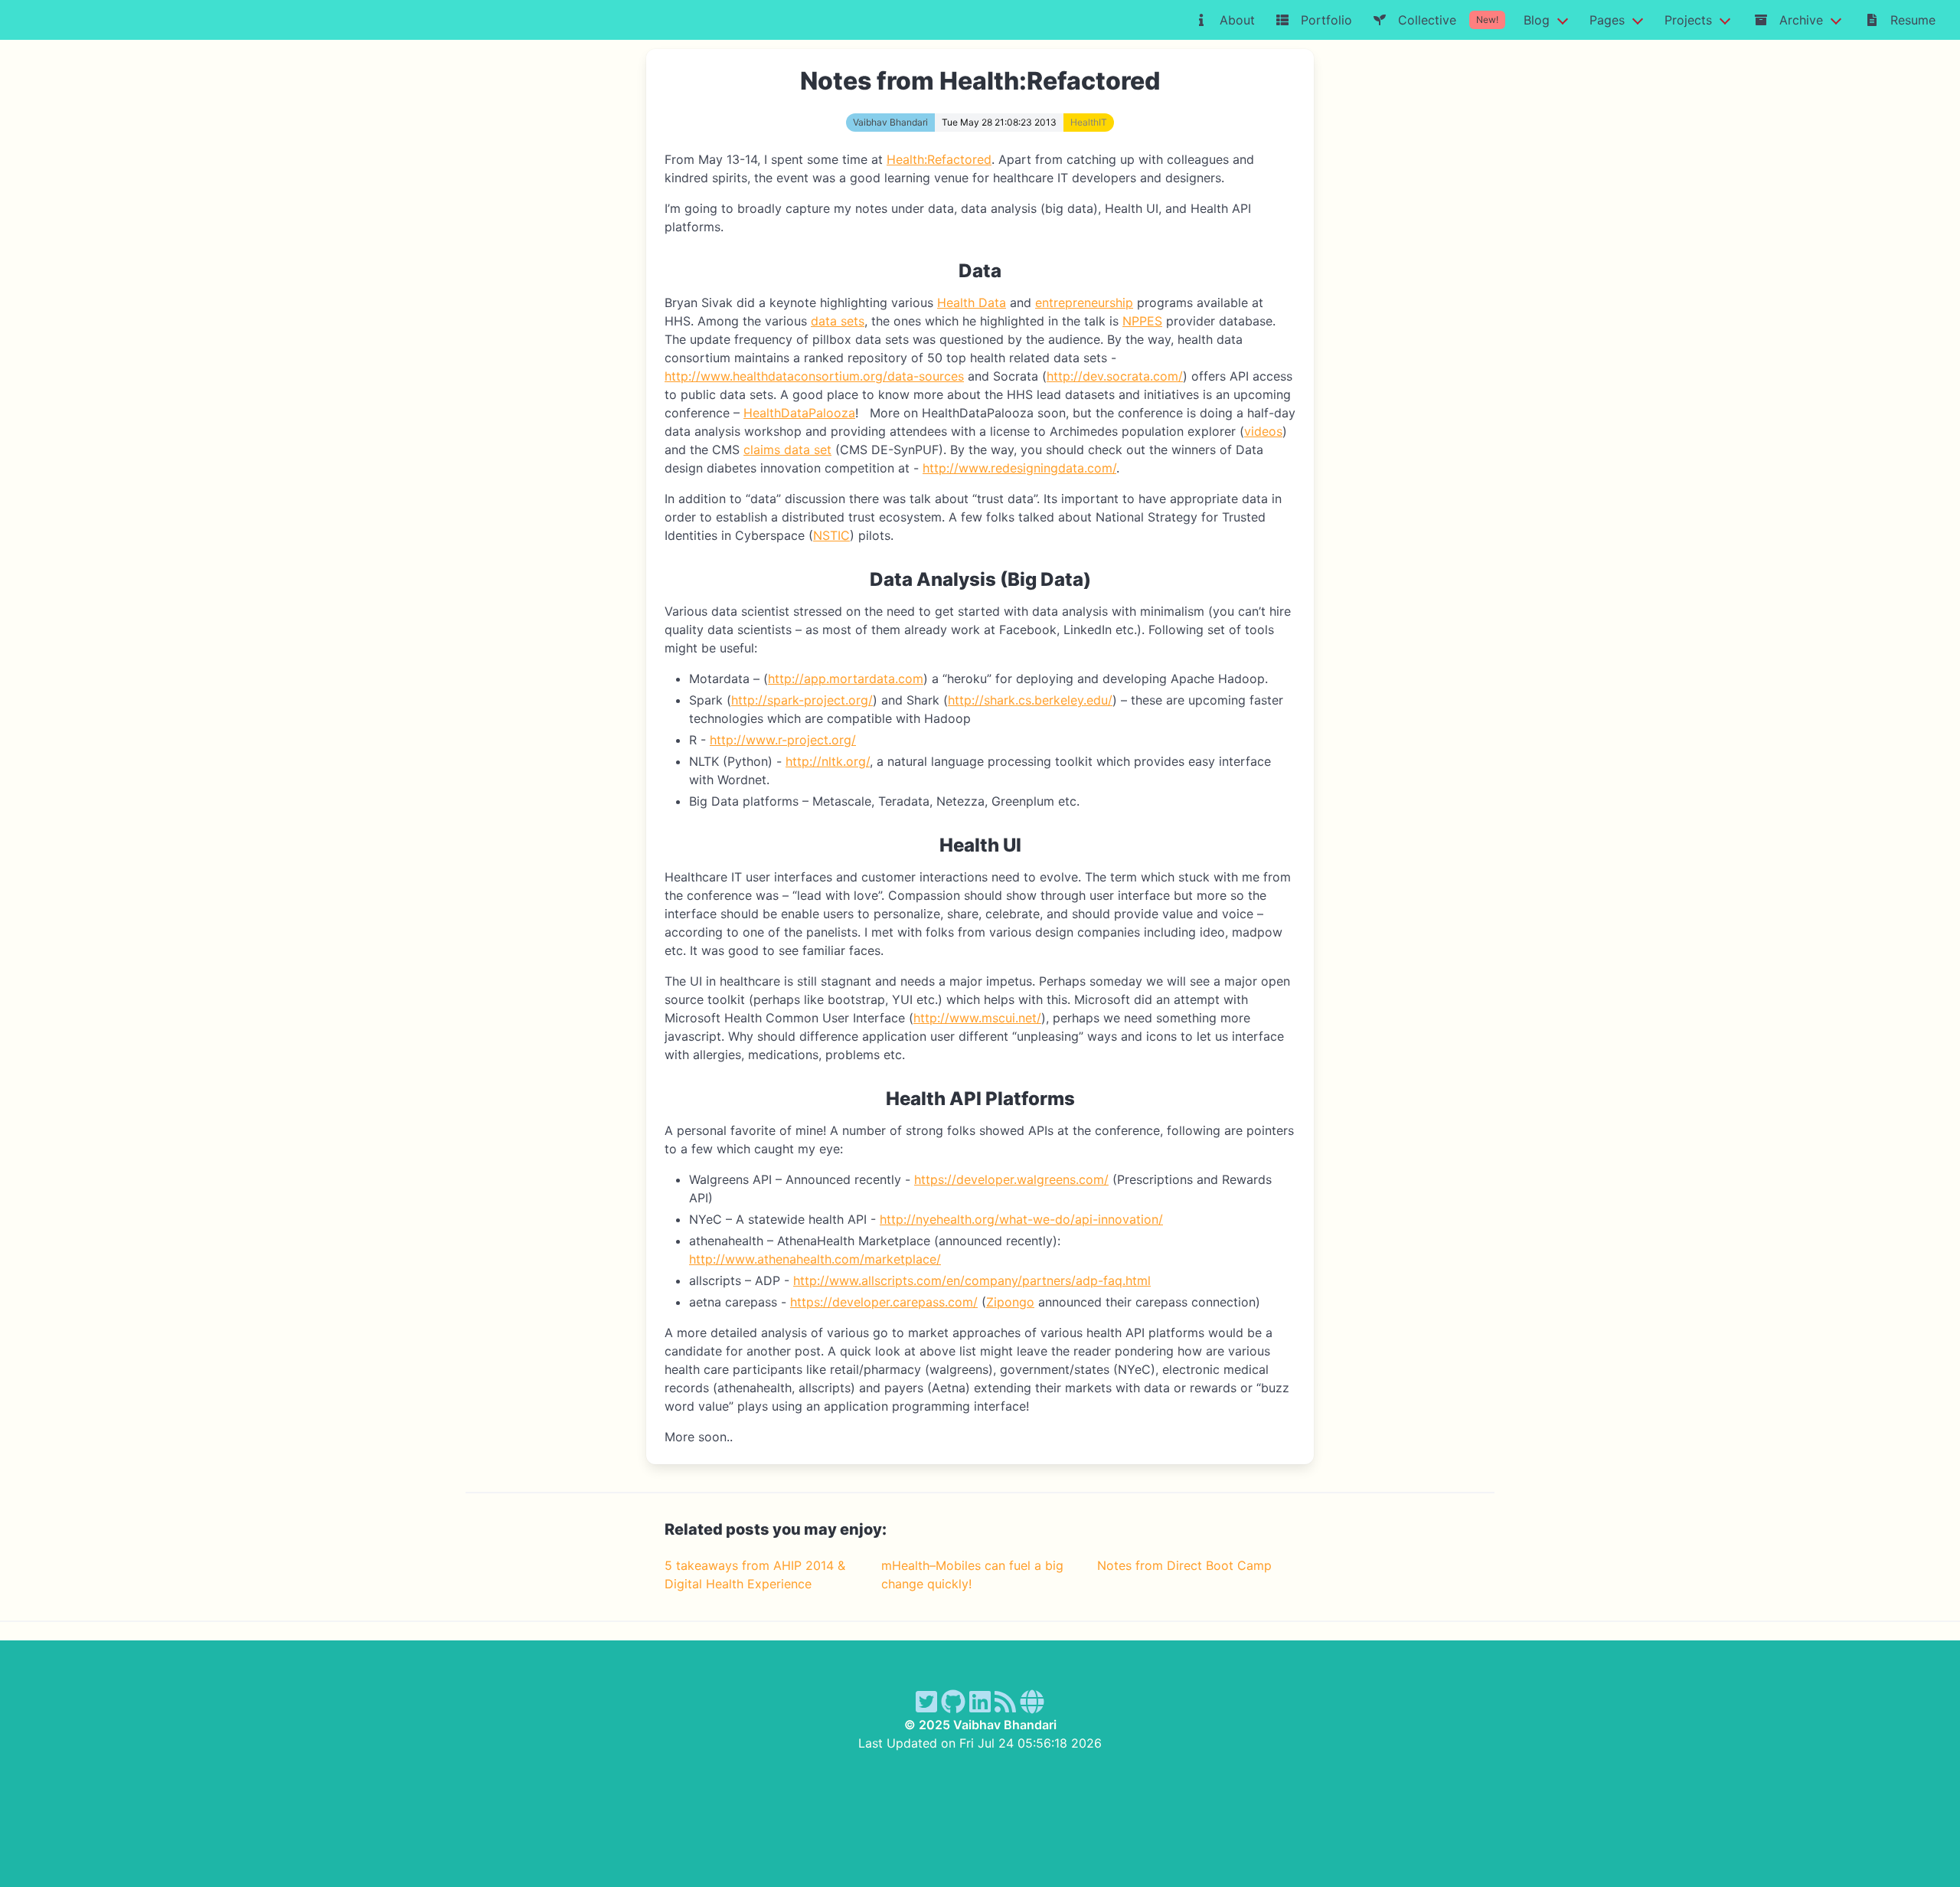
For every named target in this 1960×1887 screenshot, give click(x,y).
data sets (838, 321)
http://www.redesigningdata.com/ (1019, 468)
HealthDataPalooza (799, 413)
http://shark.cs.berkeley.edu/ (1030, 700)
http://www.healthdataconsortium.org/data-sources (814, 376)
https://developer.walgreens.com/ (1011, 1179)
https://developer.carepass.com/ (884, 1302)
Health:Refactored (939, 159)
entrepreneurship (1084, 303)
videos (1263, 431)
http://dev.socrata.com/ (1115, 376)
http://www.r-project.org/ (783, 740)
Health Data (972, 303)
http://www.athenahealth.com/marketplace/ (815, 1259)
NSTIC (831, 535)
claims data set (787, 450)
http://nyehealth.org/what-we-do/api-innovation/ (1021, 1219)
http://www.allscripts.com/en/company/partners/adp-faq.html (972, 1280)
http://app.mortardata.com (846, 679)
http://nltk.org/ (828, 761)
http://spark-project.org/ (802, 700)
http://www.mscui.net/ (977, 1018)
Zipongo (1010, 1302)
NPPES (1142, 321)
